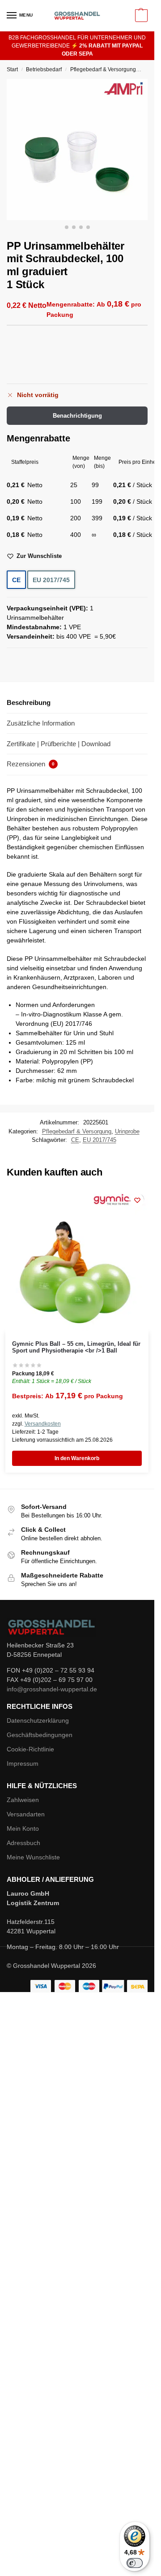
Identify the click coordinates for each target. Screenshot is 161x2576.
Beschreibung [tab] (29, 702)
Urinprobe (127, 1131)
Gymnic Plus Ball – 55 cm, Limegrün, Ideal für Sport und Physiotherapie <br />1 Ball (76, 1347)
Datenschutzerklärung (38, 1720)
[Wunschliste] (137, 1200)
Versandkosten (43, 1424)
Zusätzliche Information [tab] (41, 723)
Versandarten (26, 1814)
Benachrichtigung (77, 416)
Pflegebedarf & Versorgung (103, 69)
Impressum (23, 1763)
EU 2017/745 (51, 580)
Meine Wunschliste (33, 1857)
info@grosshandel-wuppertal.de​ (52, 1689)
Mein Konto (23, 1828)
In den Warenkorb (77, 1458)
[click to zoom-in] (77, 149)
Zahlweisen (23, 1800)
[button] (140, 16)
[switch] (135, 2563)
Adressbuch (23, 1843)
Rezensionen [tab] (31, 764)
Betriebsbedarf (44, 69)
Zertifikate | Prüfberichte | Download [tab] (59, 744)
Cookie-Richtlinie (30, 1749)
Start (12, 69)
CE (16, 580)
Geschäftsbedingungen (40, 1735)
